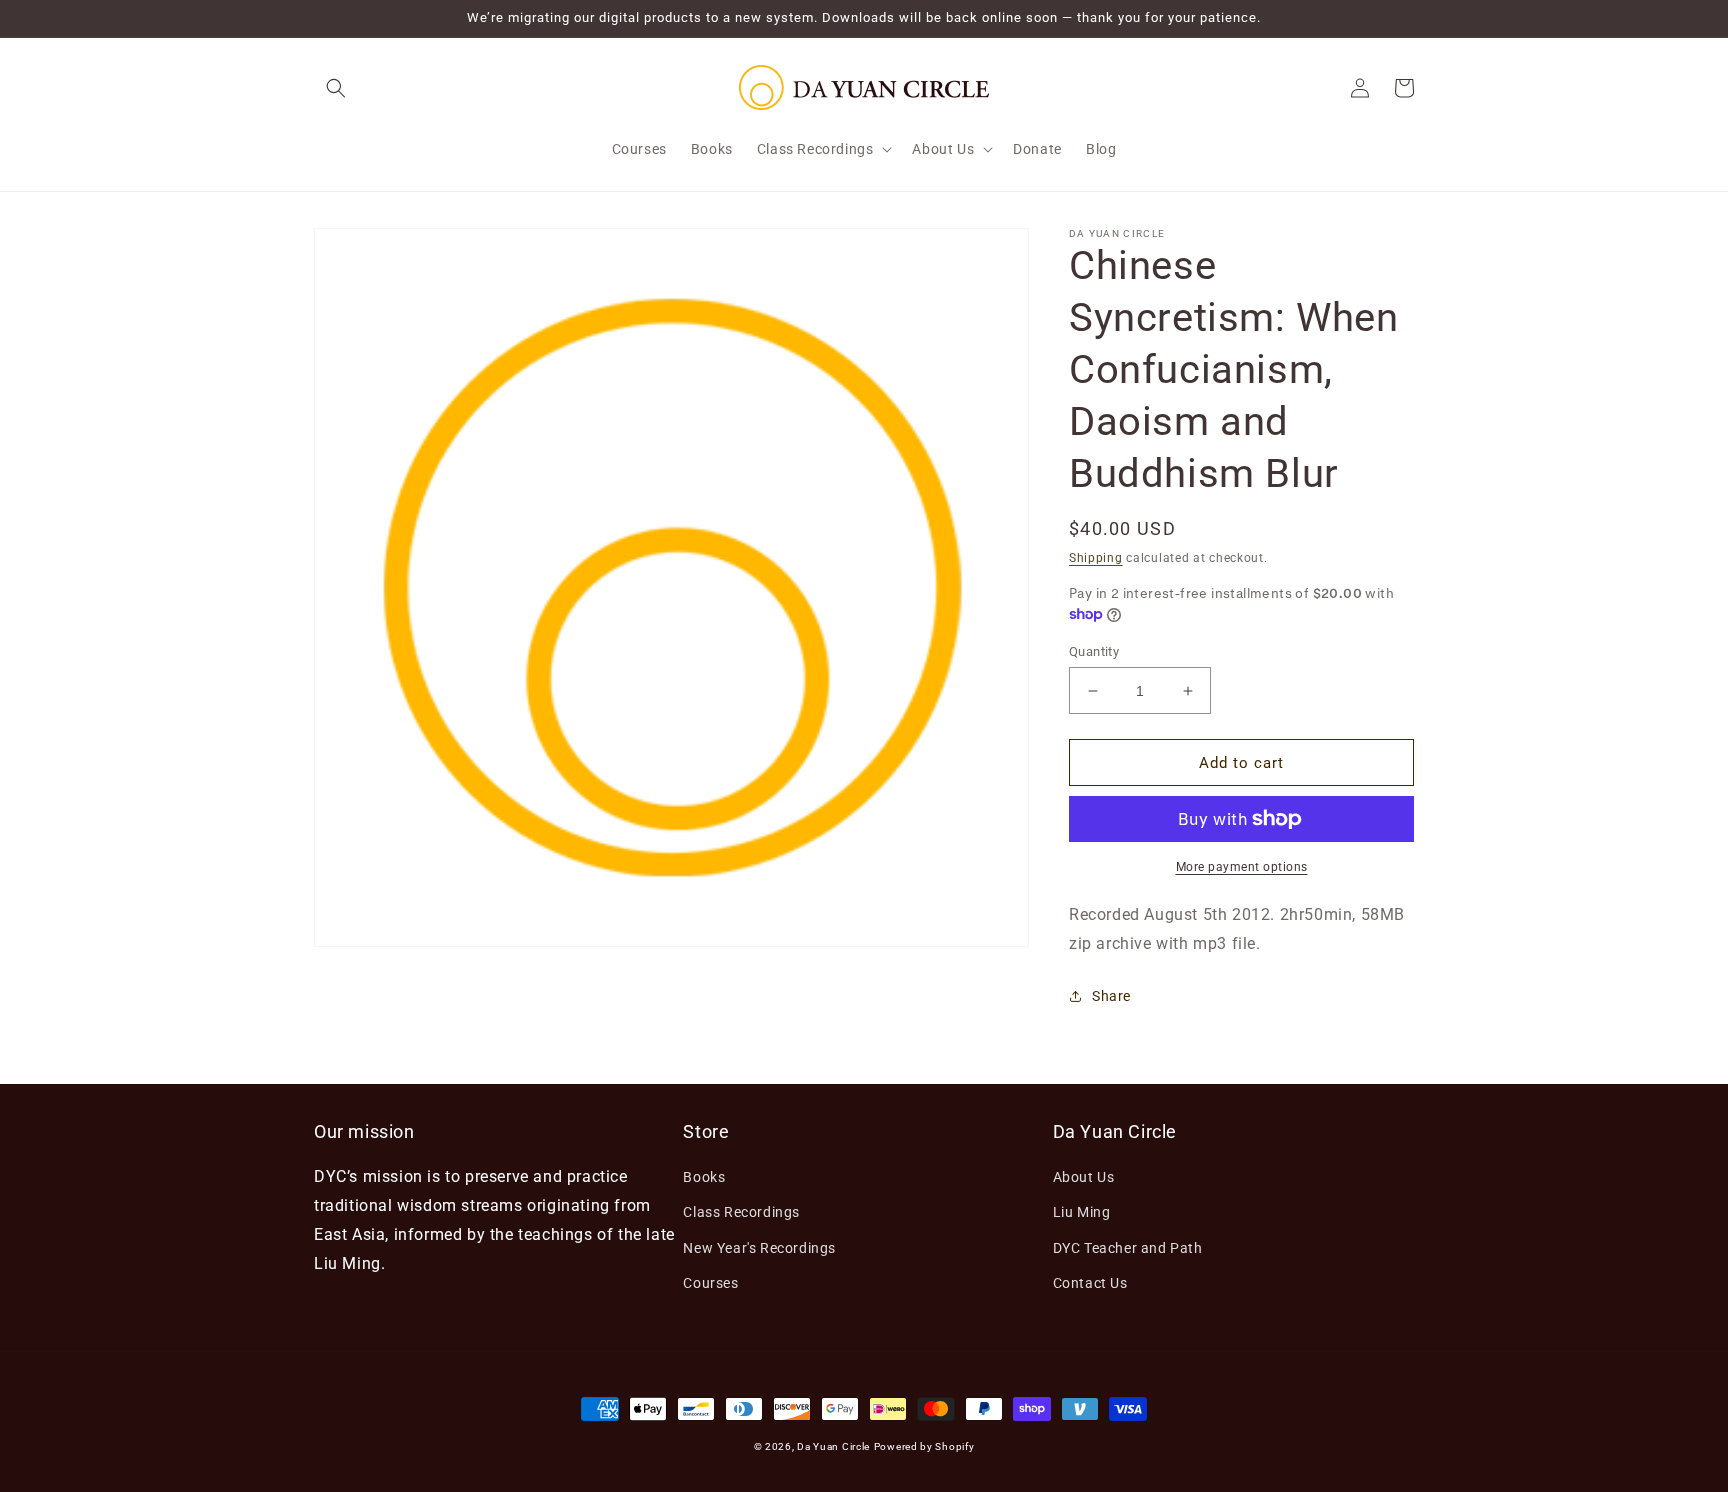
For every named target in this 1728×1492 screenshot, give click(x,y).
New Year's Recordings (759, 1248)
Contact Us (1090, 1283)
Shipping (1096, 558)
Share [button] (1111, 996)
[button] (336, 88)
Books (704, 1177)
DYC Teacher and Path (1128, 1248)
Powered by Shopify (924, 1446)
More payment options (1242, 867)
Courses (710, 1283)
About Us (1084, 1177)
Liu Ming (1082, 1212)
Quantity (1094, 651)
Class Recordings (741, 1212)
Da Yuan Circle (833, 1446)
